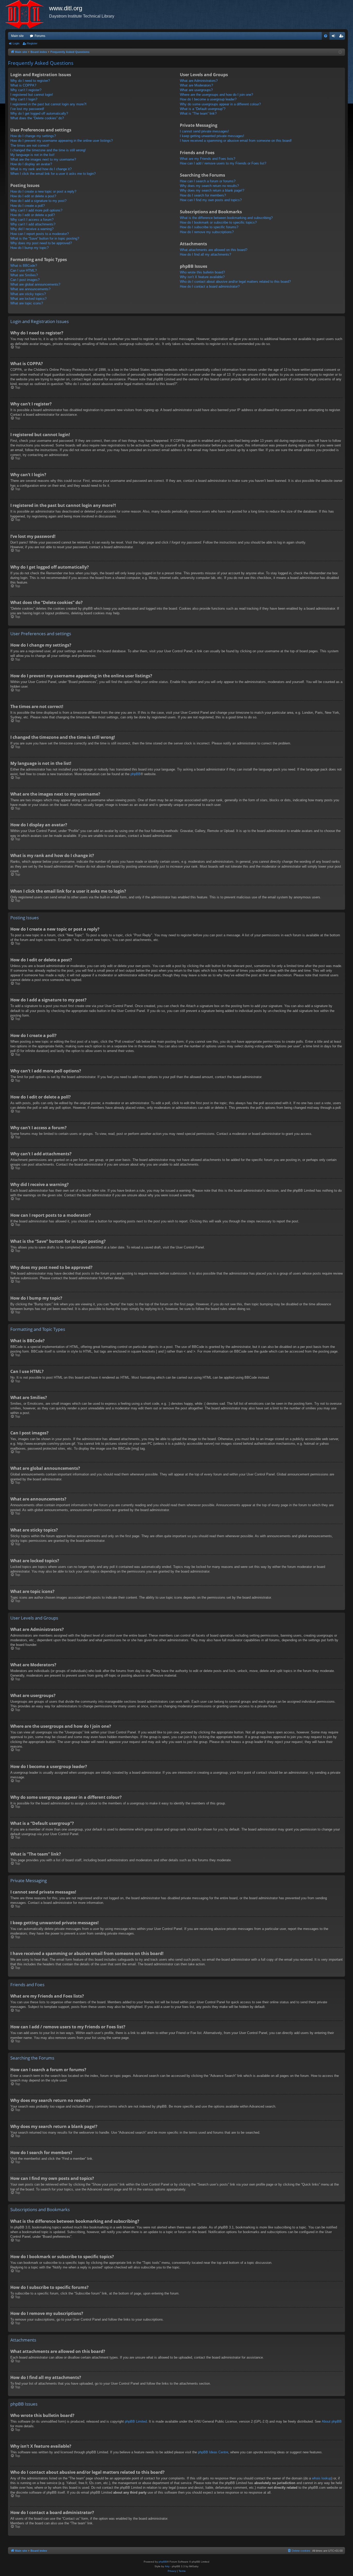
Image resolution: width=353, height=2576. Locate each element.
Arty (167, 2566)
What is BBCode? (24, 266)
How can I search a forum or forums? (208, 181)
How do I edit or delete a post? (33, 196)
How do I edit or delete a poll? (33, 215)
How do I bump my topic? (29, 248)
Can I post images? (25, 280)
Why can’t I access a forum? (32, 220)
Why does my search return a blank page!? (212, 190)
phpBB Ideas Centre (213, 2452)
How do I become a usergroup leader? (208, 99)
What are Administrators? (199, 81)
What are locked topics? (28, 299)
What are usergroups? (196, 90)
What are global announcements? (35, 284)
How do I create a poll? (28, 206)
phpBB (136, 774)
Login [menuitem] (334, 37)
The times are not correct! (30, 146)
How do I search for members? (203, 195)
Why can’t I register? (26, 90)
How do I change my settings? (33, 136)
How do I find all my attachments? (205, 254)
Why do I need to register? (30, 81)
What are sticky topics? (28, 294)
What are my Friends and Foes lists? (208, 159)
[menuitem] (326, 36)
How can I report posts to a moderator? (40, 234)
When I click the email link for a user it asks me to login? (53, 174)
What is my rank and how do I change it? (41, 169)
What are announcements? (30, 289)
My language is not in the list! (32, 155)
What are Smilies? (24, 275)
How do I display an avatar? (31, 164)
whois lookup (322, 2478)
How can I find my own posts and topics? (211, 200)
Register (32, 43)
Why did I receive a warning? (32, 229)
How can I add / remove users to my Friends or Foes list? (223, 163)
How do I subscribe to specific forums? (209, 227)
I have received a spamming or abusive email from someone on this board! (236, 141)
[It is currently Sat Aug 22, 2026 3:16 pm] (340, 52)
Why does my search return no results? (209, 186)
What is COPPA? (23, 85)
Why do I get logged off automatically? (39, 113)
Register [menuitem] (342, 37)
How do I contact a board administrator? (210, 286)
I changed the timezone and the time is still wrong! (48, 150)
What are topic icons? (27, 303)
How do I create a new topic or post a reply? (43, 191)
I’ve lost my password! (27, 109)
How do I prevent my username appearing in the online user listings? (62, 141)
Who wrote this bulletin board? (202, 272)
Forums (40, 36)
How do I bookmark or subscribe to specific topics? (218, 222)
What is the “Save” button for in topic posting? (45, 238)
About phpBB (332, 2421)
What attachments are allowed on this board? (214, 250)
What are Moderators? (196, 85)
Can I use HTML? (24, 270)
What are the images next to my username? (43, 159)
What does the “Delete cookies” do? (37, 118)
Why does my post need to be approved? (41, 243)
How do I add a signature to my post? (38, 201)
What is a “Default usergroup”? (203, 109)
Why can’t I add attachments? (33, 224)
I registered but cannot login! (32, 95)
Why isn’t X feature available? (202, 277)
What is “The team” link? (198, 113)
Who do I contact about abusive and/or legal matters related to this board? (235, 282)
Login (16, 43)
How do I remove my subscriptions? (207, 232)
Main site (17, 36)
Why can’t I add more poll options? (36, 210)
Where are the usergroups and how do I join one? (216, 95)
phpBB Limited (136, 2421)
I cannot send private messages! (204, 131)
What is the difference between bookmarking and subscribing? (226, 218)
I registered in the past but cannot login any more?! (48, 104)
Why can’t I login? (24, 99)
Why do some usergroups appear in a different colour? (220, 104)
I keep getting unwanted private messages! (212, 136)
